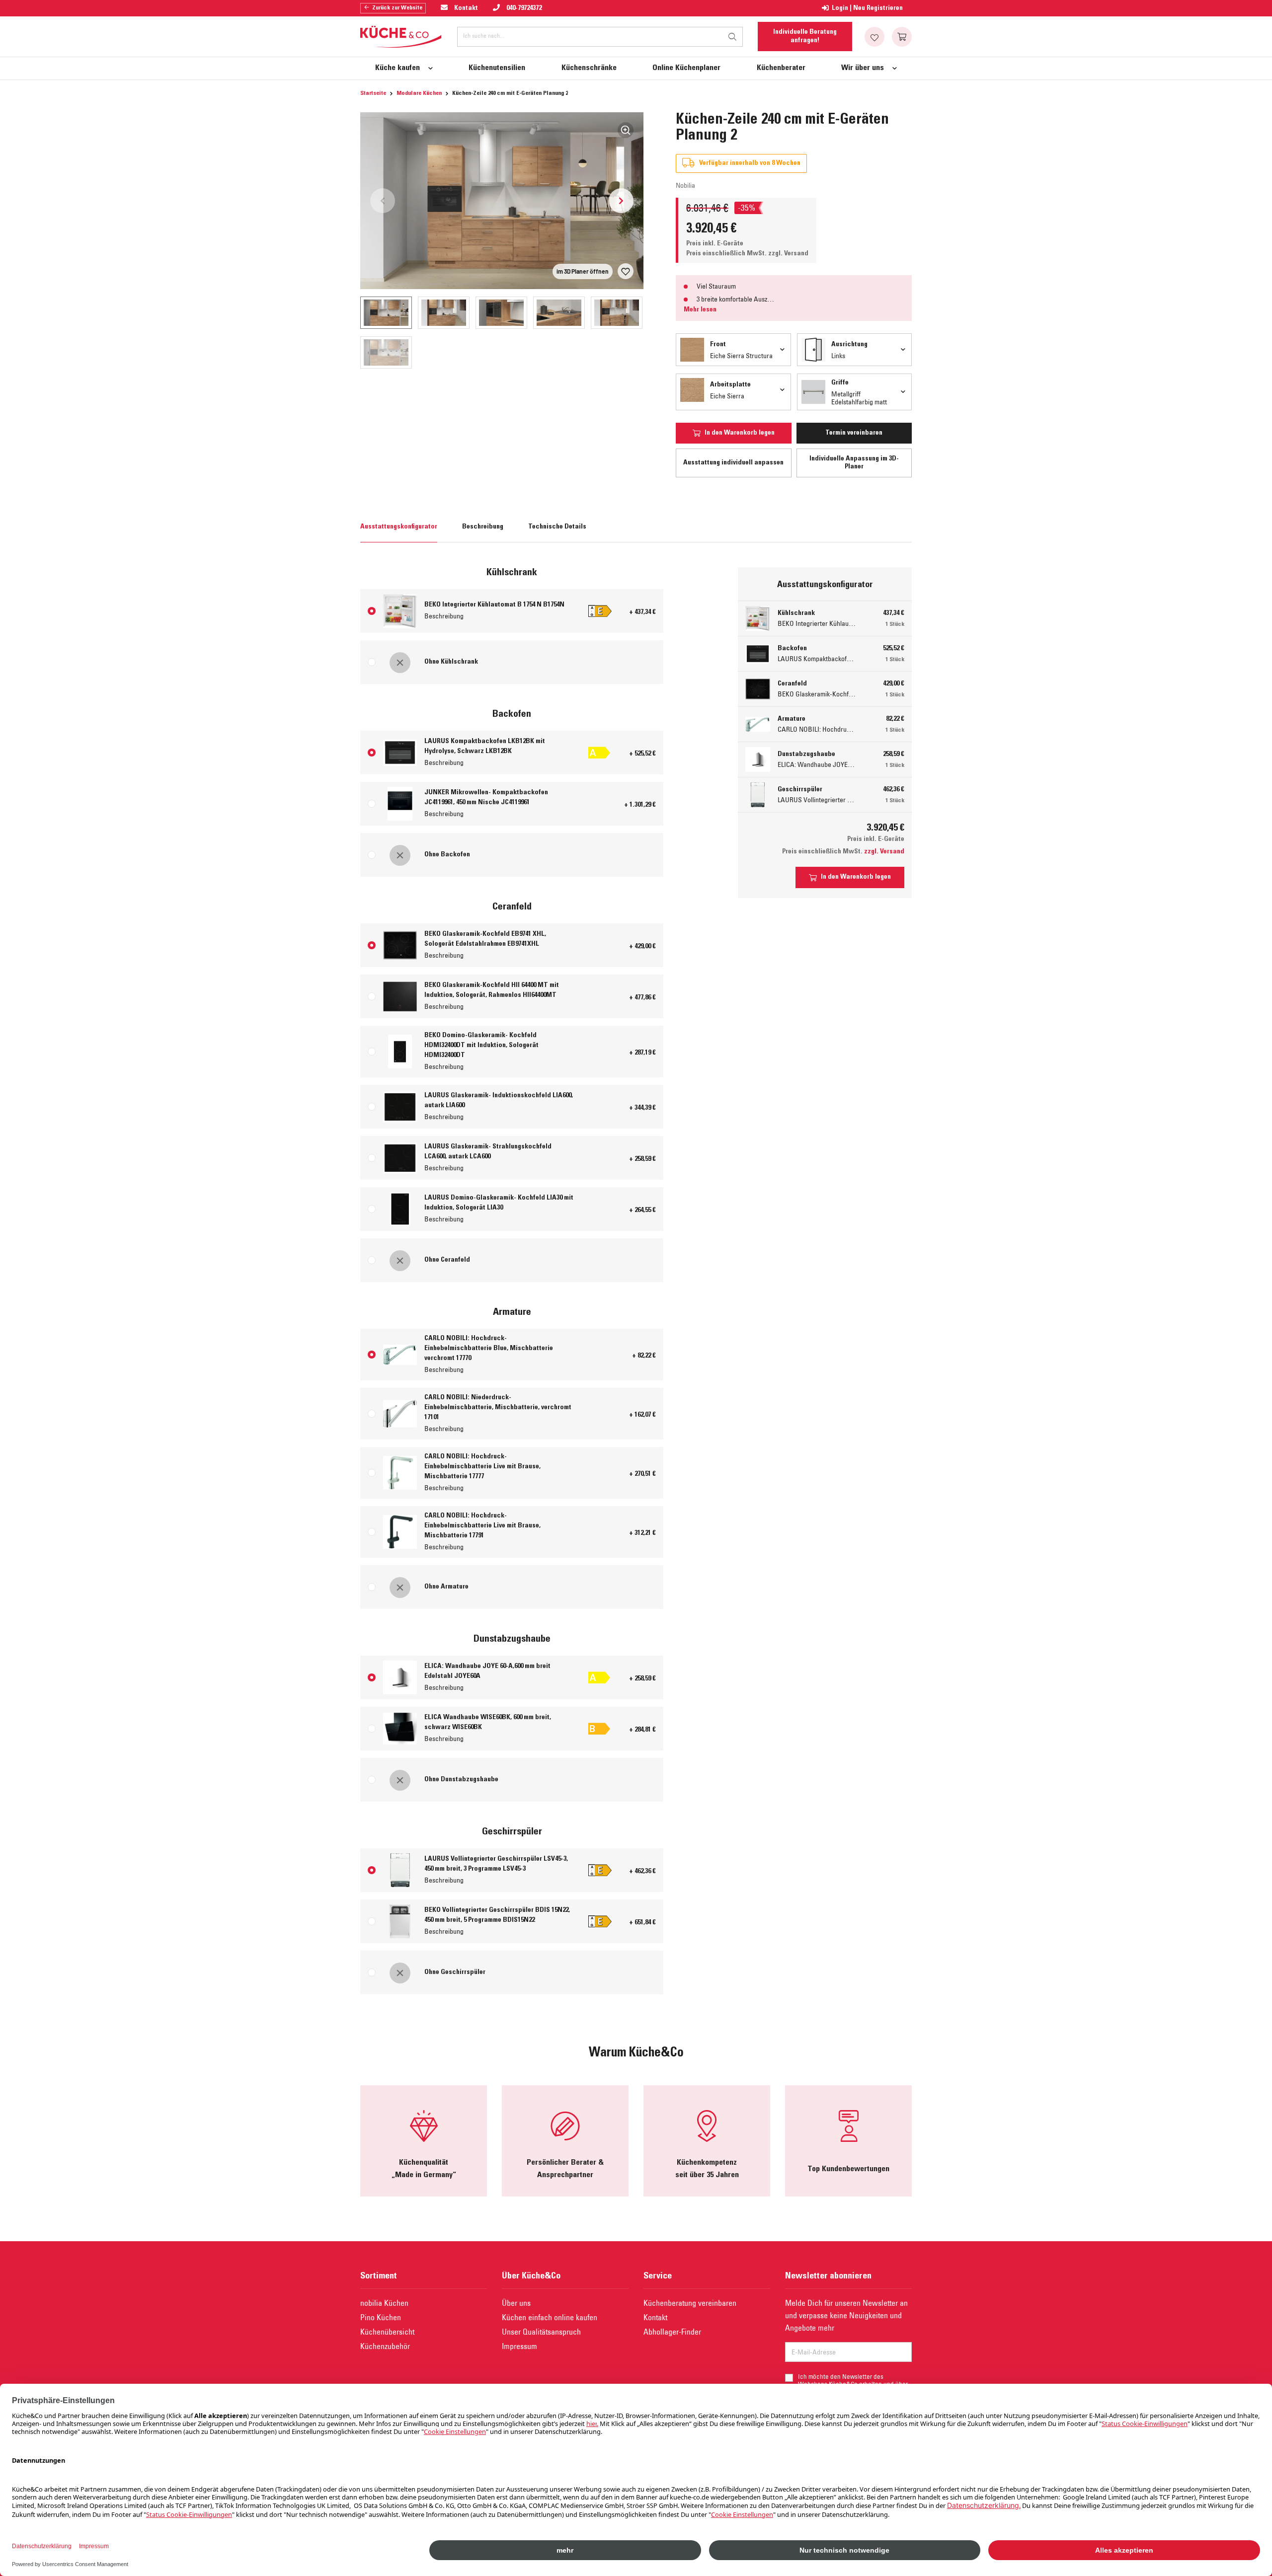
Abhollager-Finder (672, 2332)
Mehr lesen (700, 310)
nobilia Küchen (384, 2303)
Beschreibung (483, 527)
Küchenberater (781, 68)
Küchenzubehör (385, 2346)
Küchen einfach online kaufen (550, 2317)
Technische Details (557, 527)
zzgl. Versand (788, 254)
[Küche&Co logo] (401, 37)
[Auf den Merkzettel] (626, 271)
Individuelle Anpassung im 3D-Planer (854, 463)
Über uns (516, 2303)
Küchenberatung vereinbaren (690, 2303)
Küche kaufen (397, 68)
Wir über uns (863, 68)
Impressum (519, 2346)
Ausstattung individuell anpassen (733, 463)
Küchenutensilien (497, 68)
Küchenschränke (589, 68)
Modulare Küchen (419, 93)
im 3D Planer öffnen (583, 271)
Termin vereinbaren (854, 433)
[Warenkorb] (902, 37)
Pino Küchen (381, 2317)
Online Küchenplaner (686, 68)
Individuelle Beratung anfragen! (805, 36)
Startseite (373, 93)
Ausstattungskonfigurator (399, 527)
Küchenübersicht (387, 2332)
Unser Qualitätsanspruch (541, 2332)
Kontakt (655, 2317)
